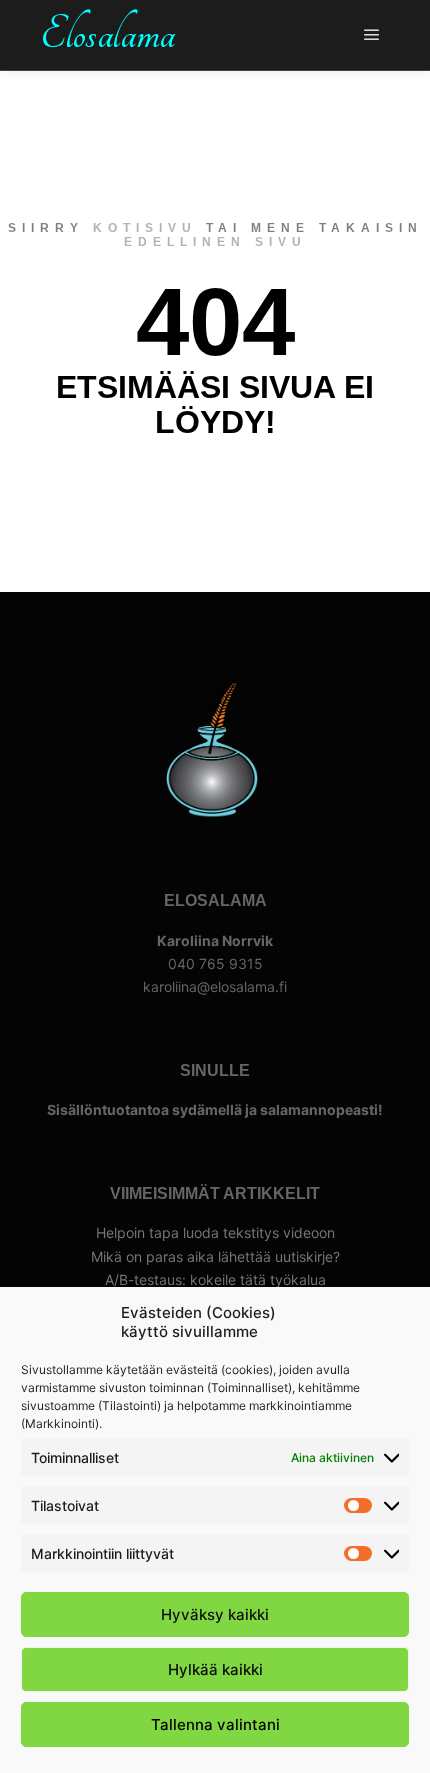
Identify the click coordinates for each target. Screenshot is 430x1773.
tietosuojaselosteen (315, 1172)
